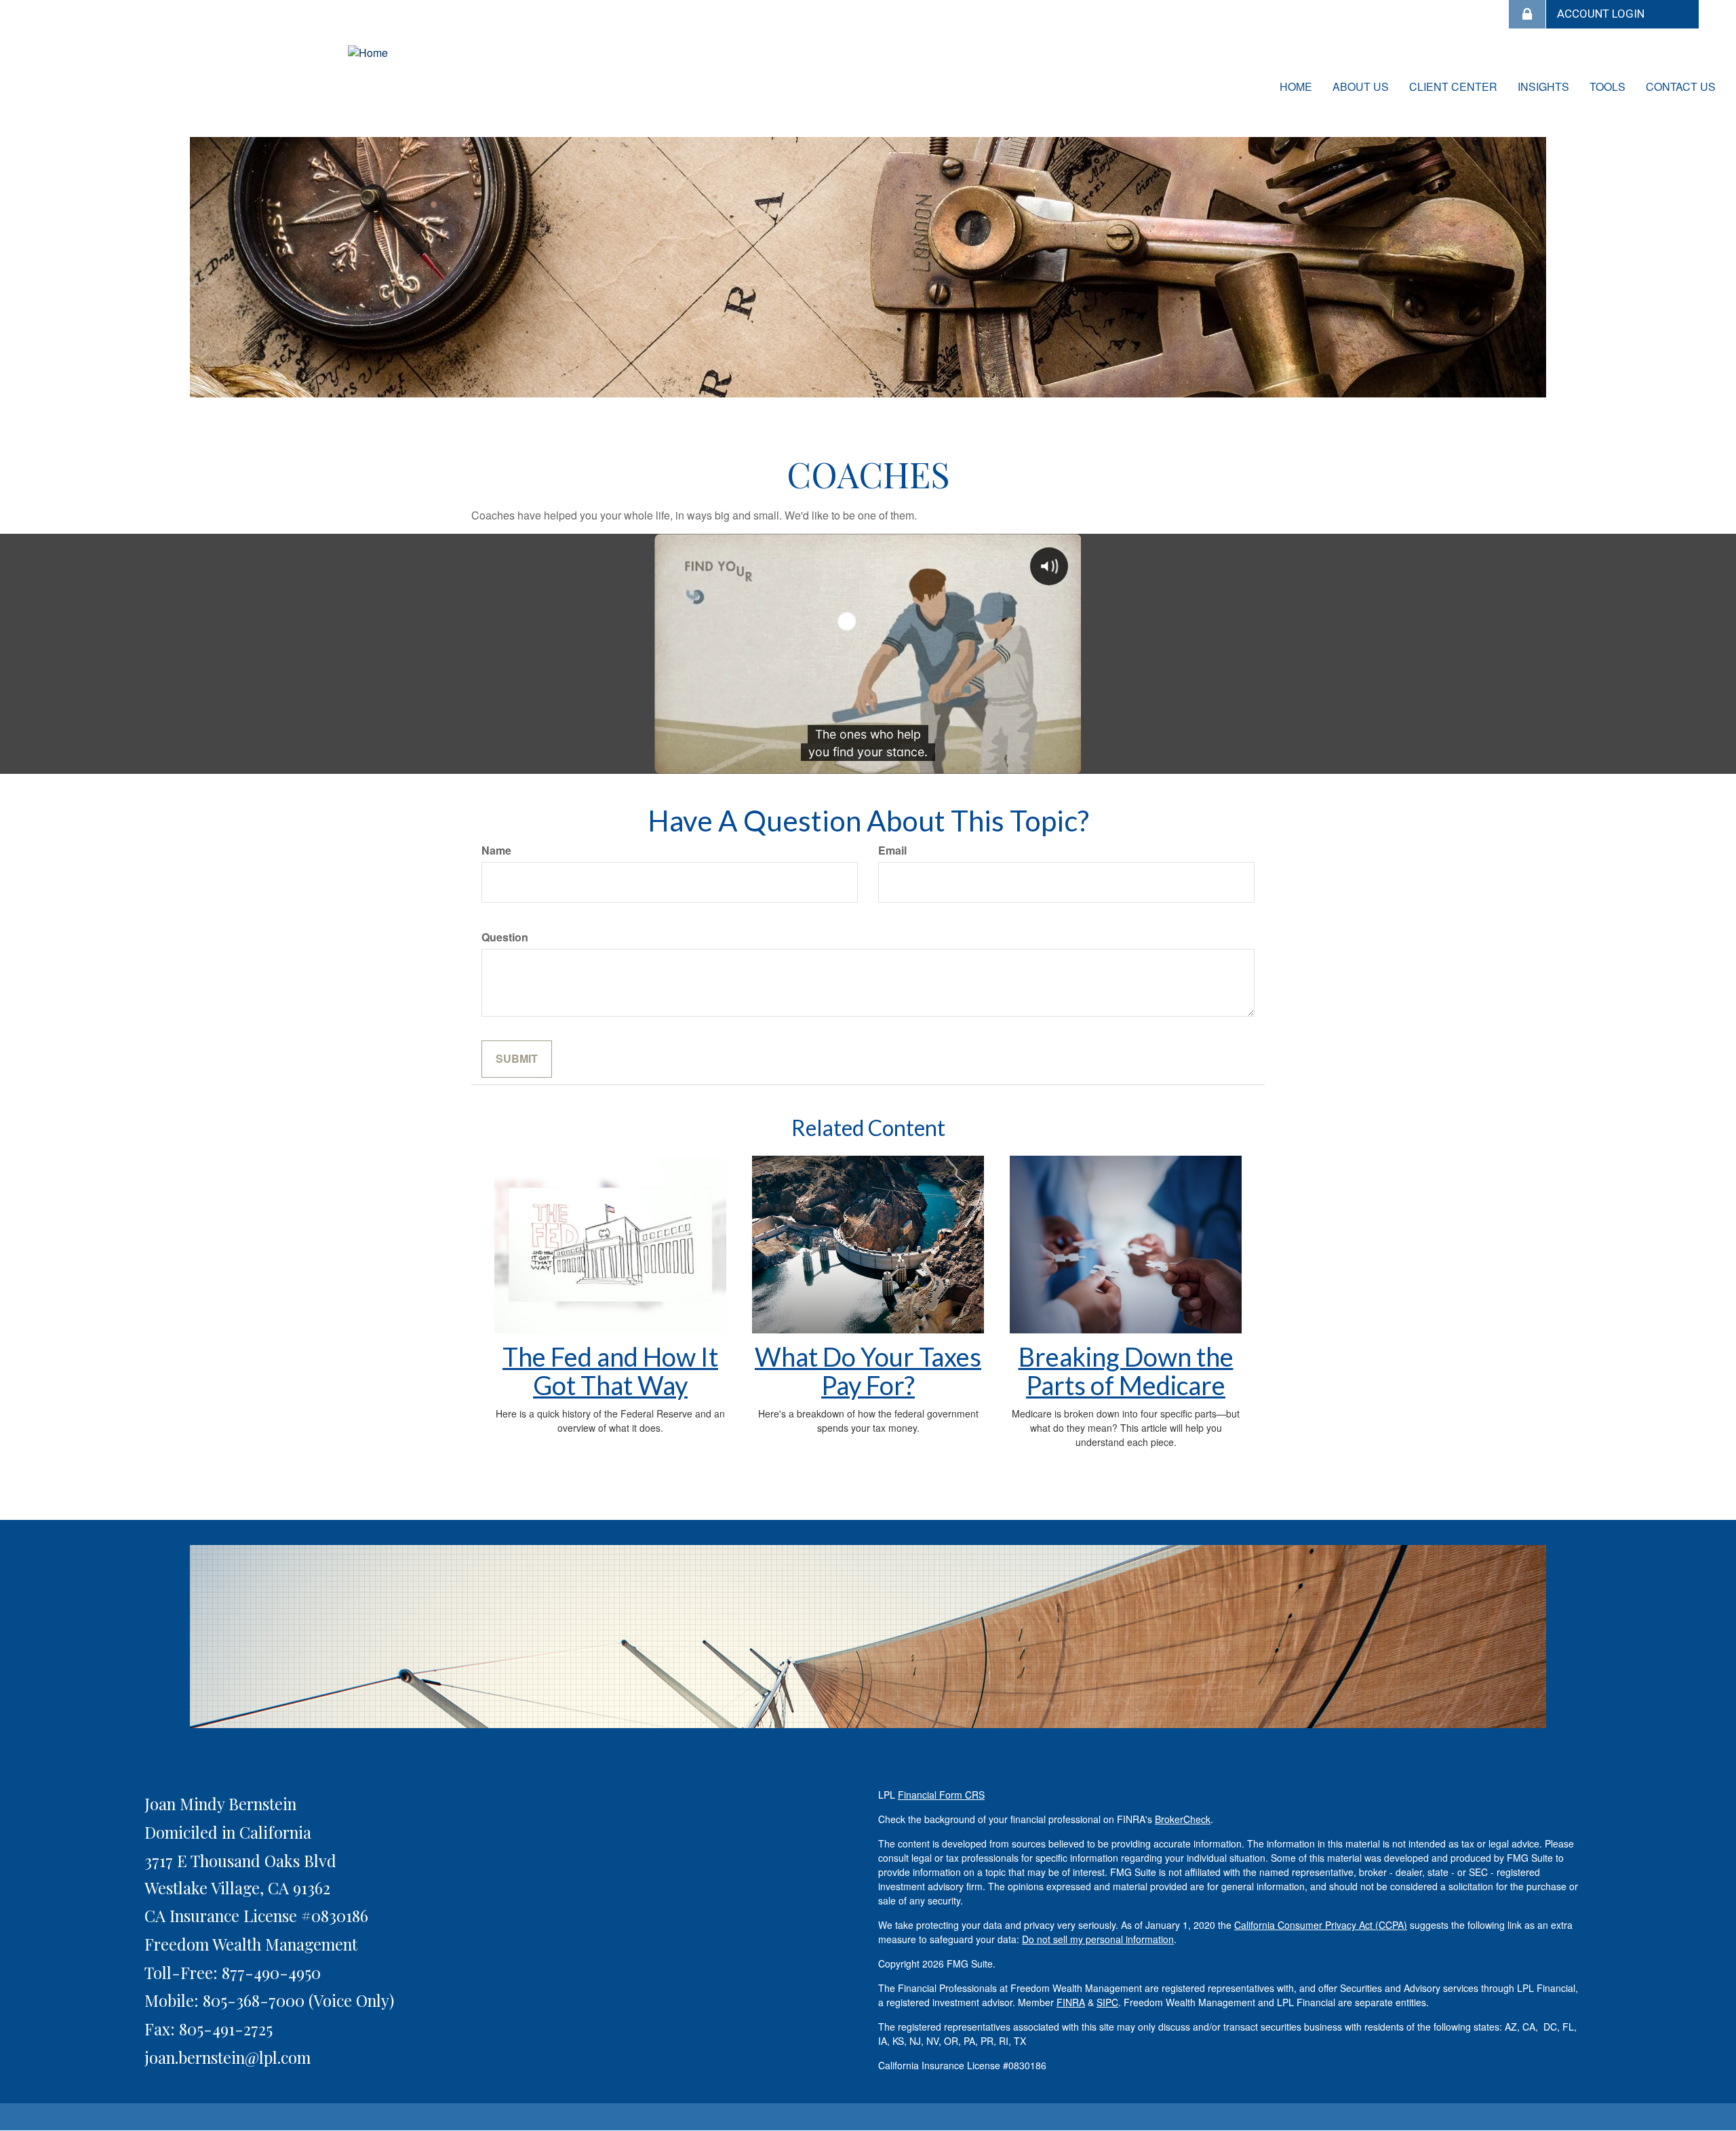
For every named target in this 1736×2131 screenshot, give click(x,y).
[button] (1361, 87)
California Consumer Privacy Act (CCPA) (1321, 1925)
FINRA (1071, 2002)
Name (496, 851)
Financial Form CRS (941, 1795)
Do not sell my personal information (1098, 1939)
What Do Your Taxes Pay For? (868, 1371)
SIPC (1107, 2002)
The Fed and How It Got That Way (610, 1371)
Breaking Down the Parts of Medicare (1126, 1371)
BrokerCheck (1183, 1819)
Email (892, 851)
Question (505, 937)
